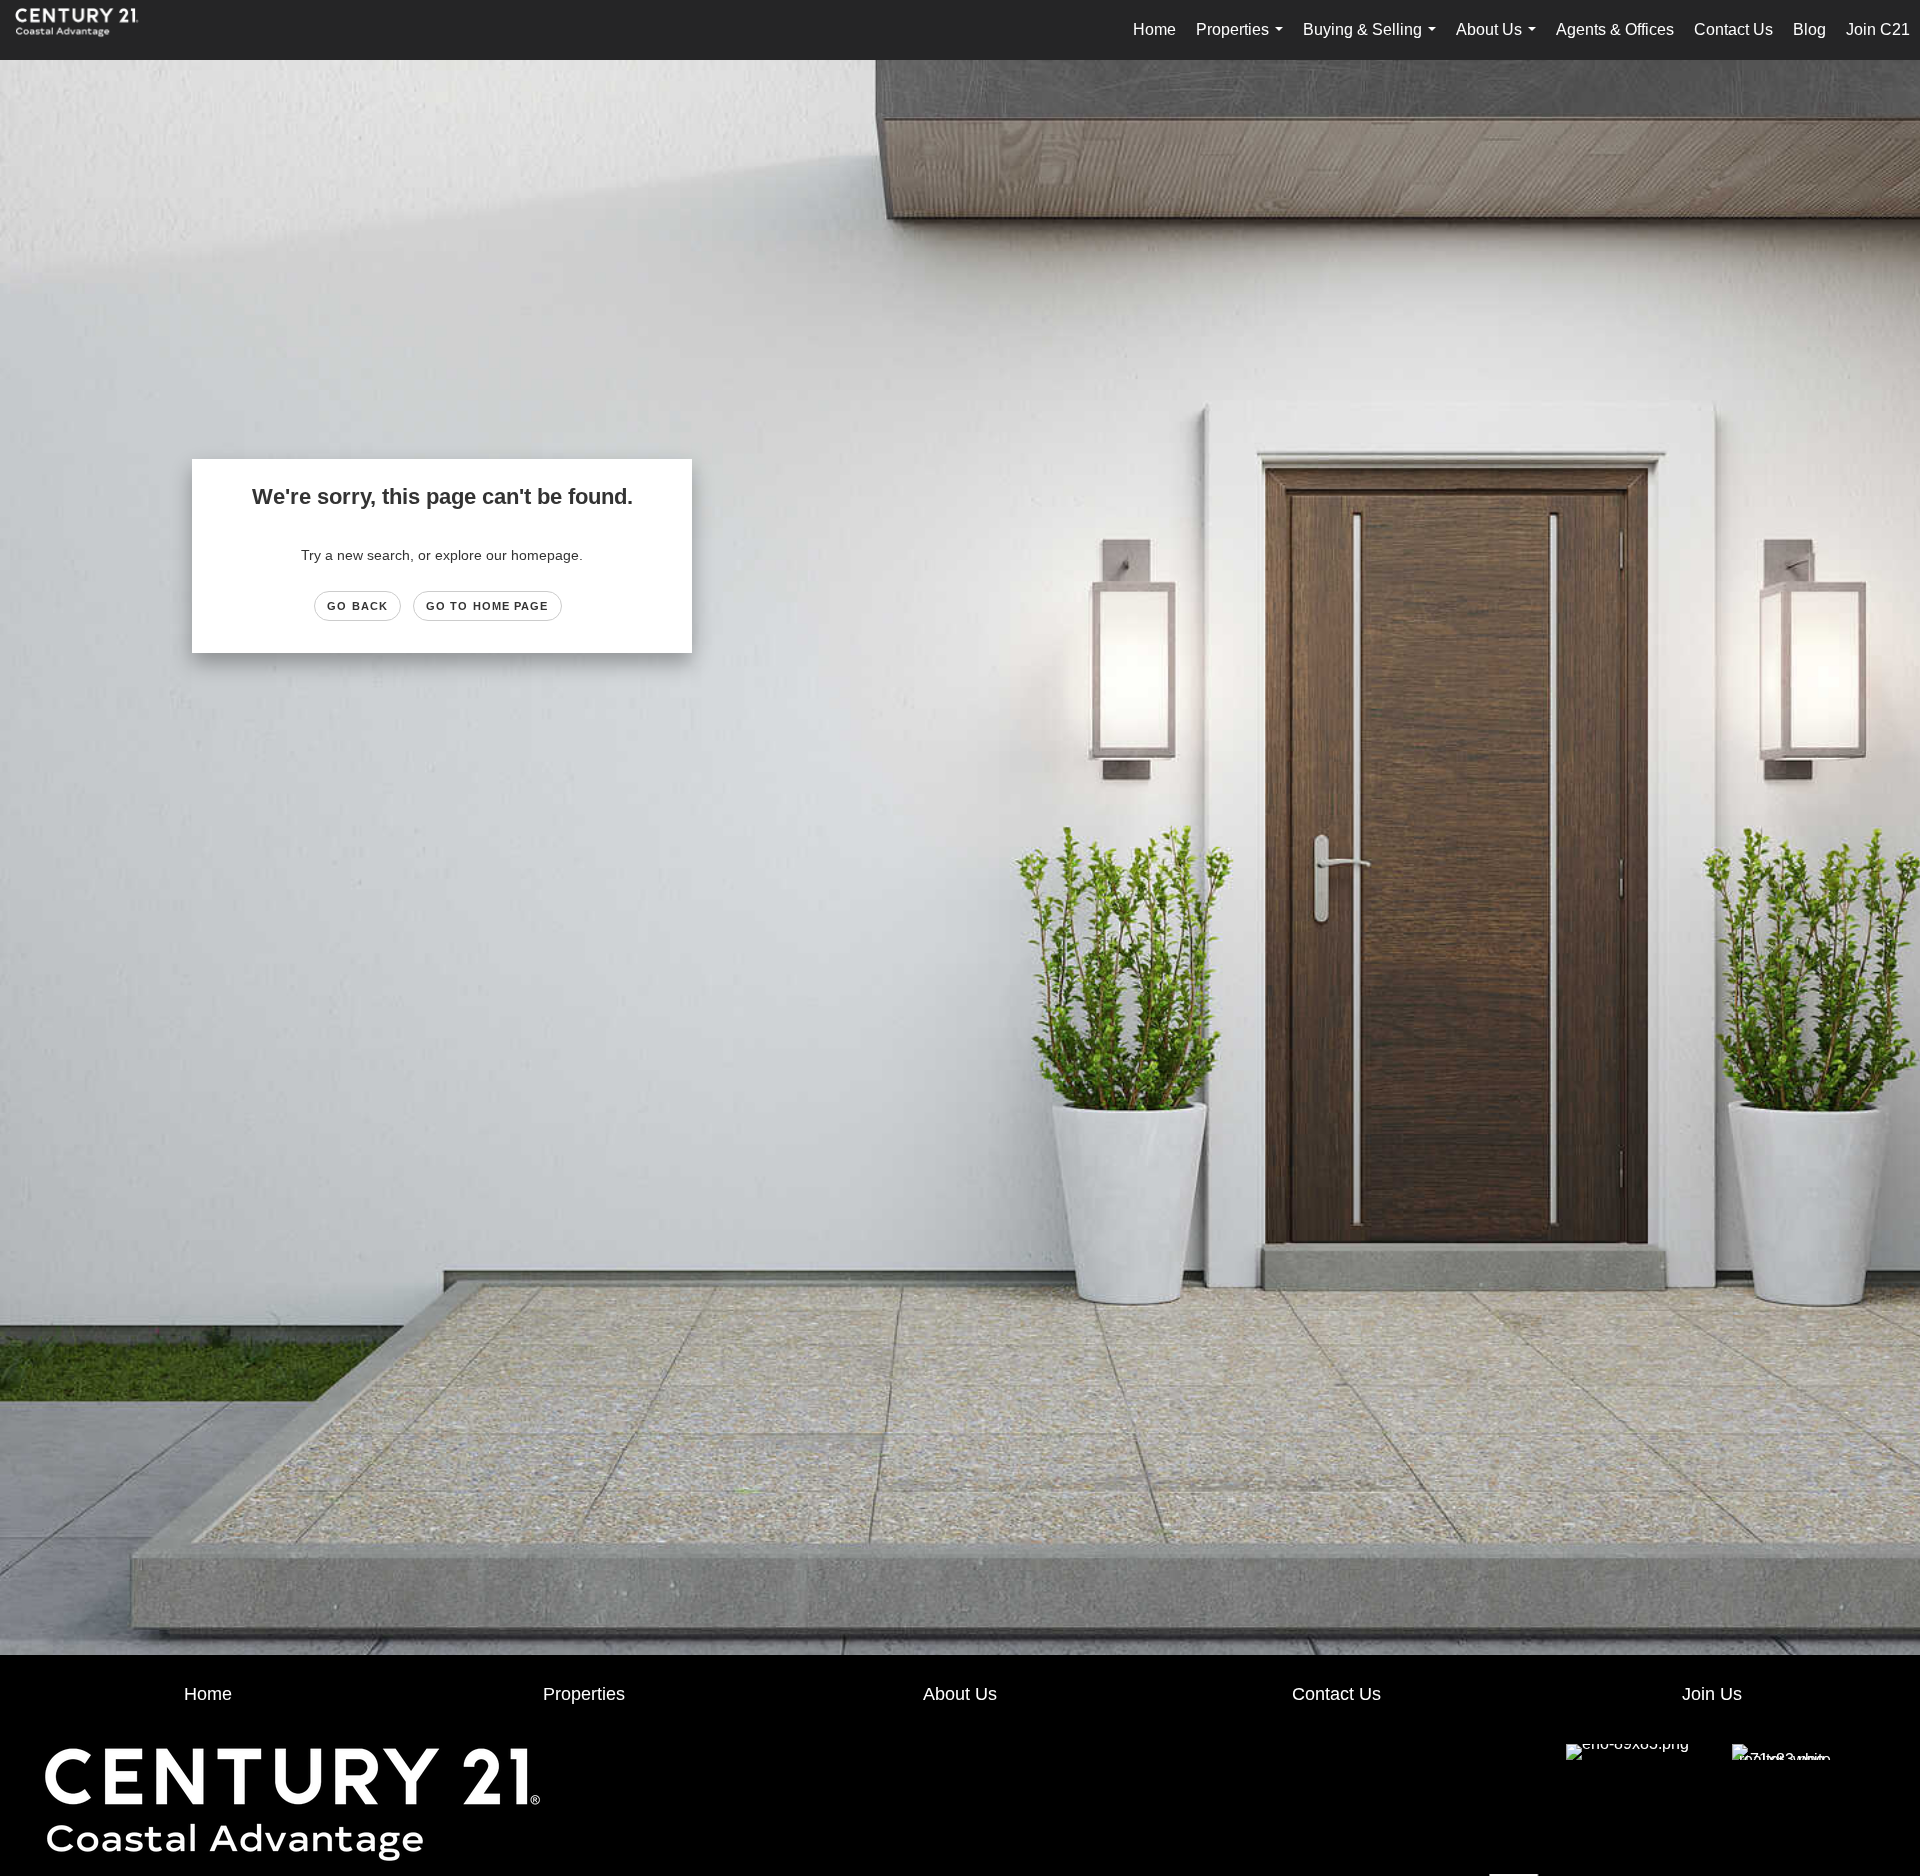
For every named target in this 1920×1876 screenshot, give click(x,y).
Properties (1243, 40)
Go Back (357, 606)
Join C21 (1878, 29)
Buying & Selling (1373, 40)
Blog (1809, 29)
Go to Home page (487, 606)
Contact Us (1733, 29)
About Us (1500, 40)
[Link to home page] (87, 30)
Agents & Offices (1615, 29)
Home (1154, 29)
